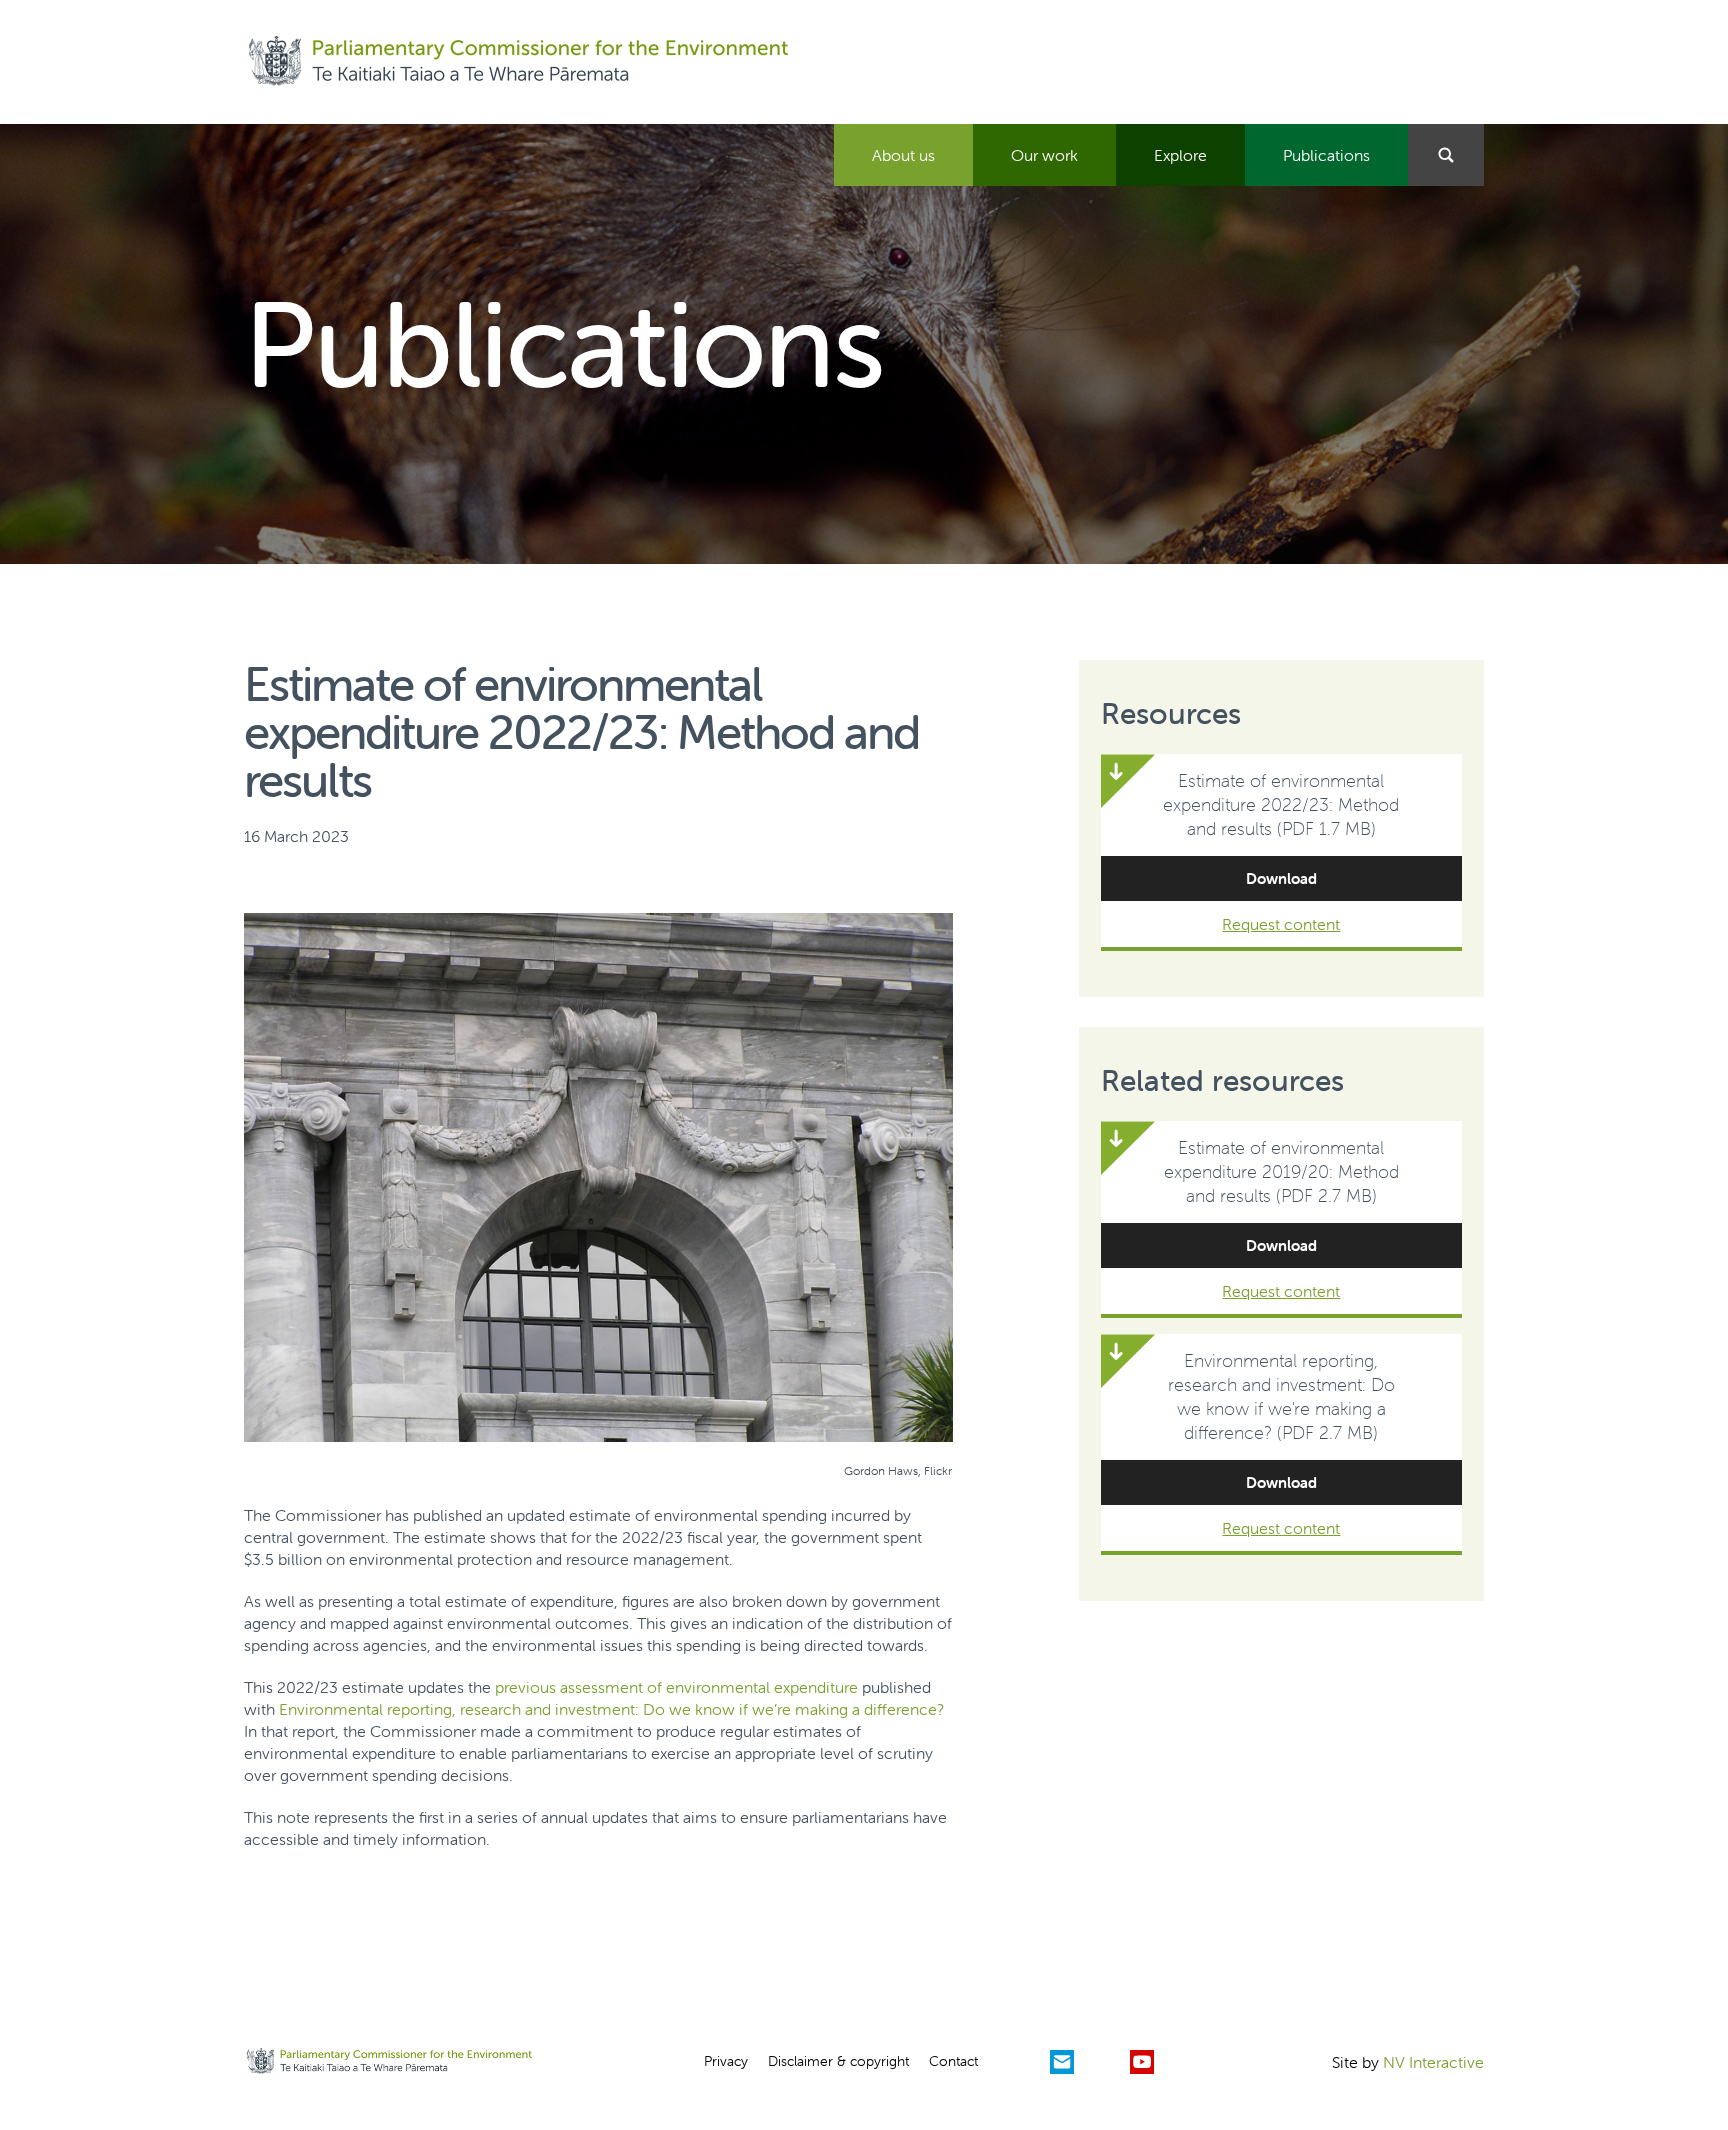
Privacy (726, 2061)
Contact (953, 2061)
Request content (1281, 924)
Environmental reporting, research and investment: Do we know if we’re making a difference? (611, 1709)
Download (1281, 878)
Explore (1180, 155)
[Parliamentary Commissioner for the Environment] (518, 62)
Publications (1326, 155)
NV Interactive (1433, 2062)
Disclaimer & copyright (838, 2061)
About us (903, 155)
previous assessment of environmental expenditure (676, 1687)
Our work (1044, 155)
